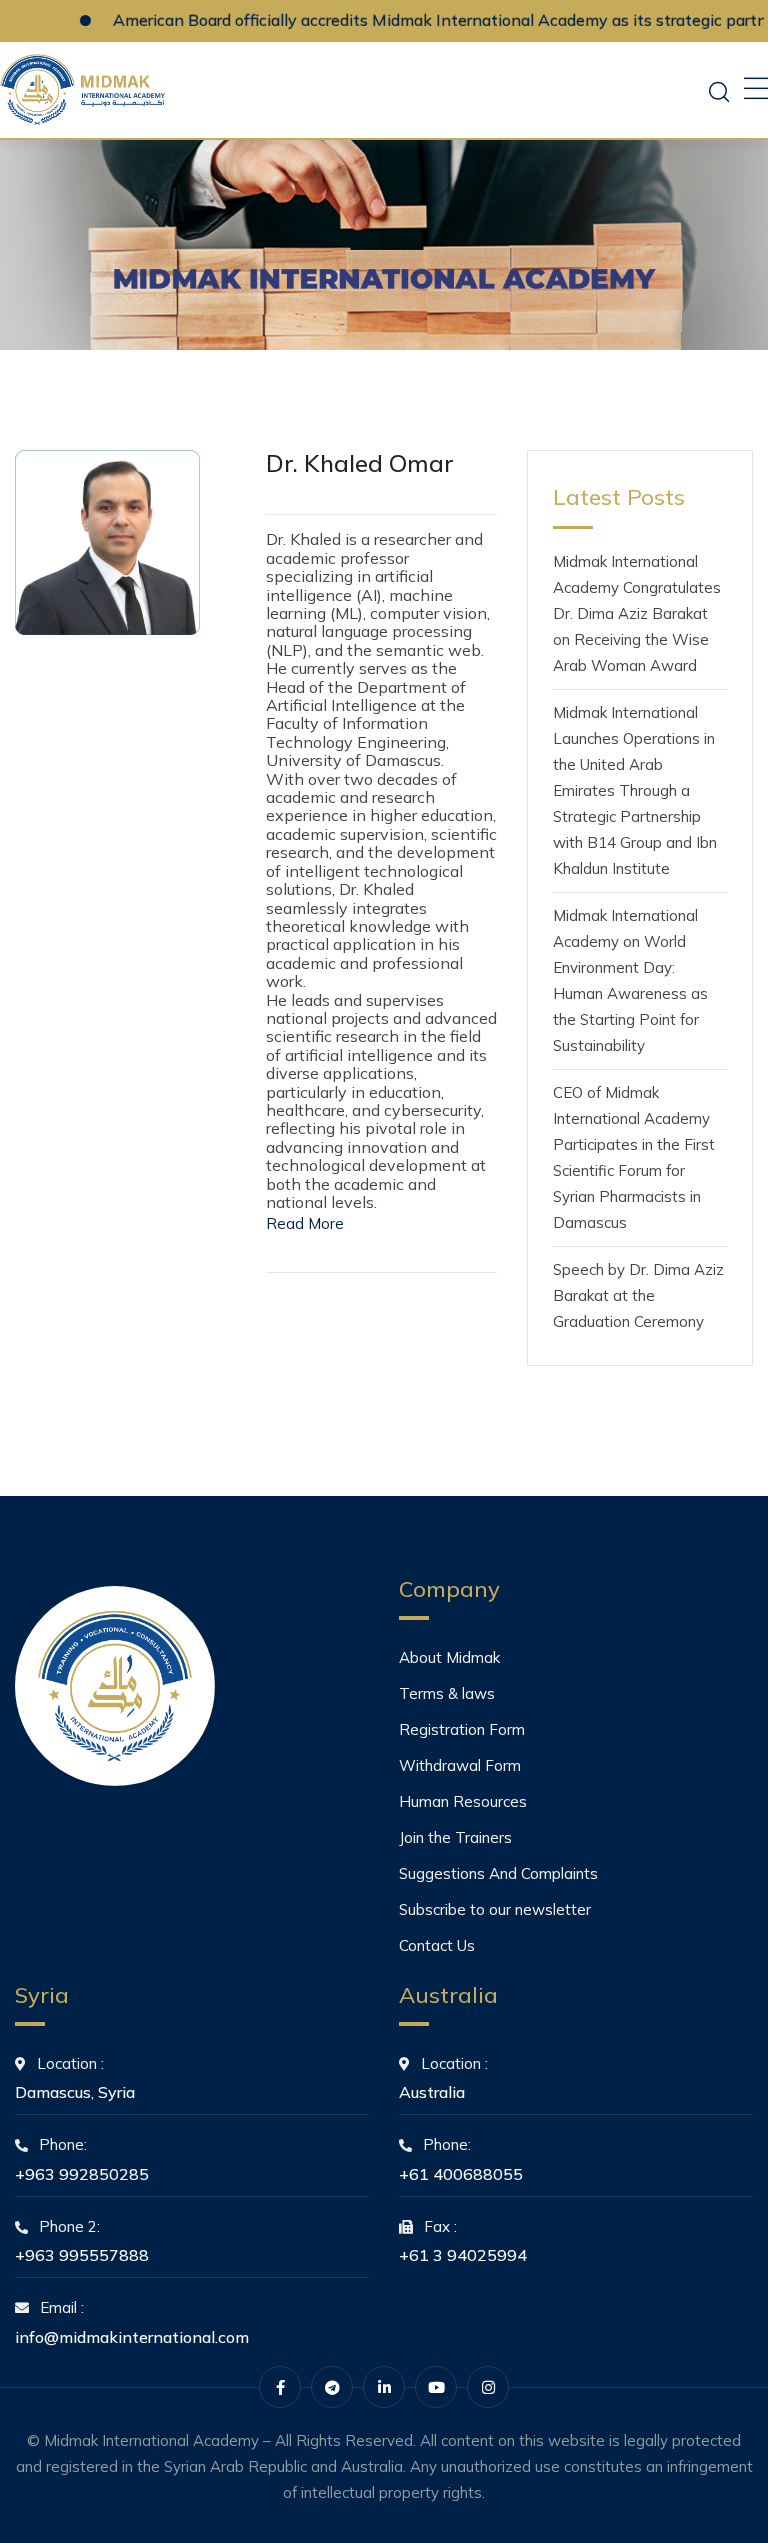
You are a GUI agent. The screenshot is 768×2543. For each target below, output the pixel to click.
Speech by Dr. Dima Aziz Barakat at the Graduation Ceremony (638, 1295)
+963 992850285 (82, 2174)
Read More (305, 1223)
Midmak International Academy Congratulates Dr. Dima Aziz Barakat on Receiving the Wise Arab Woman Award (637, 613)
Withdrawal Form (460, 1765)
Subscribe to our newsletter (495, 1909)
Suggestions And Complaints (498, 1873)
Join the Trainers (455, 1837)
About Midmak (449, 1657)
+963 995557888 (82, 2255)
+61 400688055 (461, 2174)
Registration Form (462, 1729)
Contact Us (437, 1945)
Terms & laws (447, 1693)
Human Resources (463, 1801)
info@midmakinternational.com (132, 2337)
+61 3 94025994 (463, 2255)
